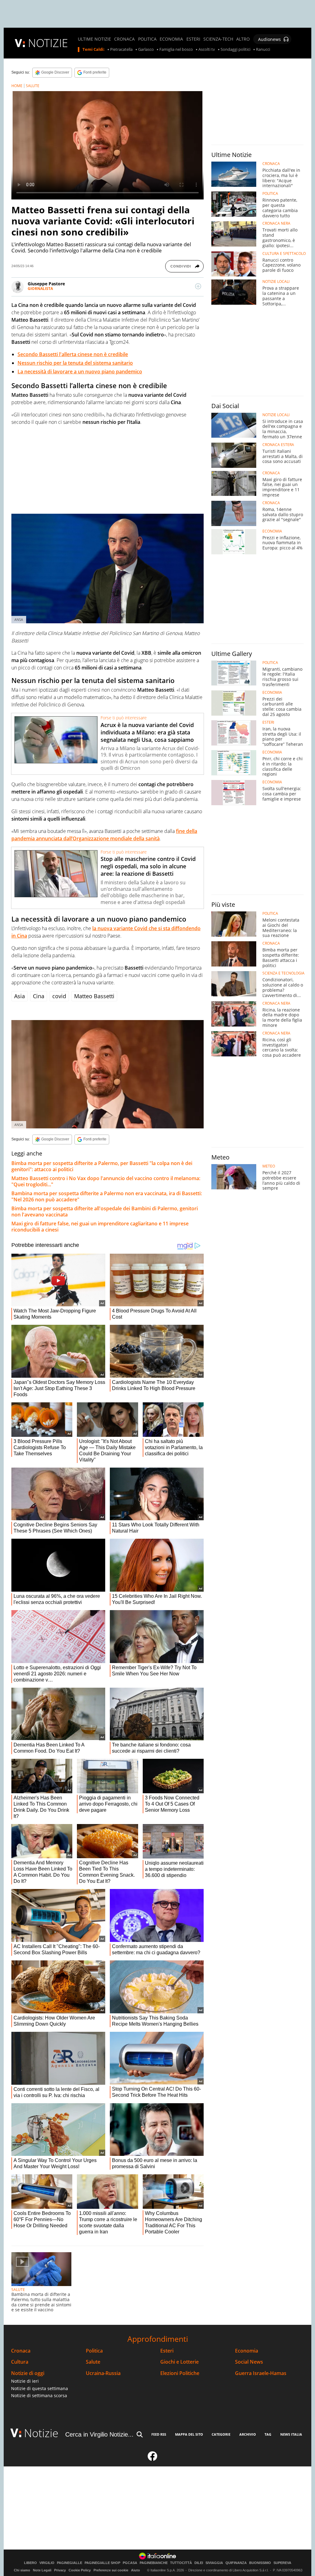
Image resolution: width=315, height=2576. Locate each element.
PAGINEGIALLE (70, 2563)
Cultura (20, 2362)
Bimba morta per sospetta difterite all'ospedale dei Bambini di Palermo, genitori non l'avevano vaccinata (105, 1212)
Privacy (60, 2570)
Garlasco (146, 50)
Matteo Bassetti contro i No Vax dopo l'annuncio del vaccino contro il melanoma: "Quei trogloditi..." (106, 1181)
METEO (269, 1166)
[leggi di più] (198, 286)
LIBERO (30, 2563)
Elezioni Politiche (180, 2373)
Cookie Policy (80, 2570)
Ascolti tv (207, 50)
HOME (17, 86)
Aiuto (136, 2570)
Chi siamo (22, 2570)
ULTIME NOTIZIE (94, 39)
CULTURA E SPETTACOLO (284, 254)
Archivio (248, 2434)
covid (59, 996)
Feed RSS (159, 2434)
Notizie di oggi (28, 2373)
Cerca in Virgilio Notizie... (99, 2434)
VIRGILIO (47, 2563)
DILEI (199, 2563)
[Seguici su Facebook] (153, 2459)
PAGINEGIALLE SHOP (102, 2563)
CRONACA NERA (276, 223)
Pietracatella (121, 50)
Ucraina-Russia (103, 2373)
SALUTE (33, 86)
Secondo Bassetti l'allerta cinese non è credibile (73, 354)
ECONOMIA (171, 39)
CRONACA (124, 39)
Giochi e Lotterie (179, 2362)
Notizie (41, 2433)
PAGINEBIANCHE (154, 2563)
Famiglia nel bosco (176, 50)
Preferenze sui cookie (111, 2570)
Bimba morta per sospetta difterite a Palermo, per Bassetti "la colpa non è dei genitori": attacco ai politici (102, 1166)
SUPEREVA (282, 2563)
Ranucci (263, 50)
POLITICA (147, 39)
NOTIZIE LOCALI (276, 282)
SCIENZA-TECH (218, 39)
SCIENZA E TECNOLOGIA (283, 973)
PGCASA (130, 2563)
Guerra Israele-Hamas (261, 2373)
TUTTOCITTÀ (181, 2563)
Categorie (221, 2434)
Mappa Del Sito (189, 2434)
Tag (268, 2434)
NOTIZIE (48, 43)
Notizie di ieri (25, 2381)
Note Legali (42, 2570)
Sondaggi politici (235, 50)
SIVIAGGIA (214, 2563)
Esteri (167, 2351)
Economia (247, 2351)
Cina (39, 996)
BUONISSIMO (260, 2563)
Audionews (269, 39)
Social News (249, 2362)
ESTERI (193, 39)
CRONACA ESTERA (278, 445)
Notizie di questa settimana (40, 2388)
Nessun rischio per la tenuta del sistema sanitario (75, 363)
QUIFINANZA (236, 2563)
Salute (93, 2362)
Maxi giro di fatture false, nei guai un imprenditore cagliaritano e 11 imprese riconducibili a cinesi (100, 1227)
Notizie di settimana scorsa (39, 2395)
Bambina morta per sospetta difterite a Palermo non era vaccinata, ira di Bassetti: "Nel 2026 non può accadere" (107, 1196)
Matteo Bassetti (94, 996)
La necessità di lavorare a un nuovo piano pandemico (80, 372)
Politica (94, 2351)
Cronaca (21, 2351)
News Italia (291, 2434)
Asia (20, 996)
